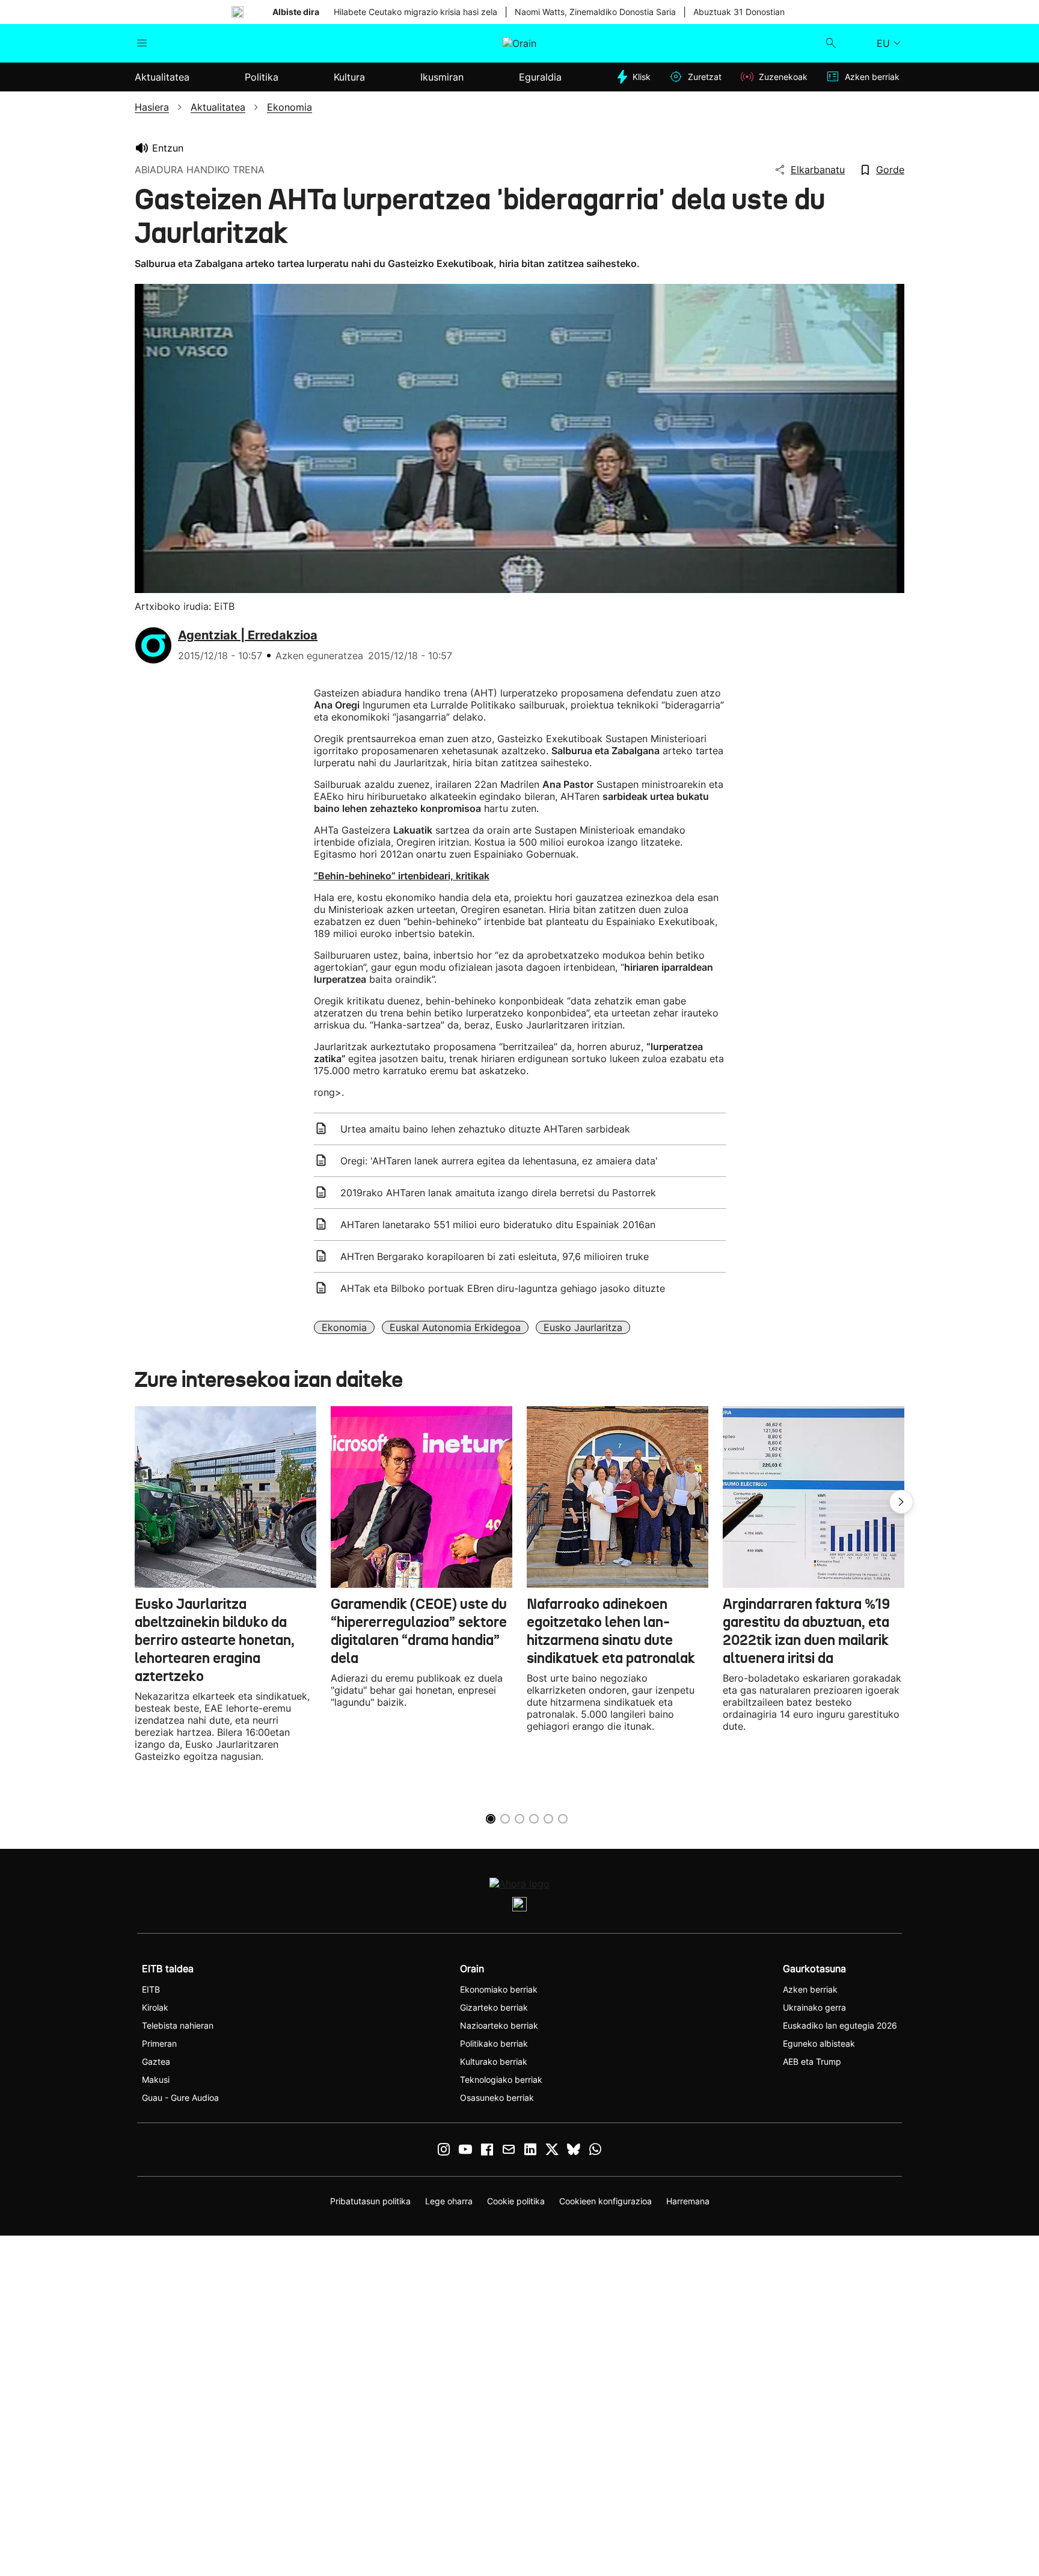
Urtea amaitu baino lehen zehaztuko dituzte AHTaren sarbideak (485, 1129)
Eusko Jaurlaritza (583, 1327)
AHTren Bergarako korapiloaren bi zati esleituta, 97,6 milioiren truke (495, 1256)
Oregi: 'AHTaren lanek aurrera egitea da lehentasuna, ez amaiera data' (499, 1161)
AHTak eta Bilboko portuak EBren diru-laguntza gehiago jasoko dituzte (503, 1288)
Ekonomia (344, 1327)
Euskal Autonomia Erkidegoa (455, 1327)
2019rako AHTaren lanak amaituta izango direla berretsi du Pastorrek (498, 1193)
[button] (901, 1502)
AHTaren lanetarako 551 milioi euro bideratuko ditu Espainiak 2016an (498, 1225)
